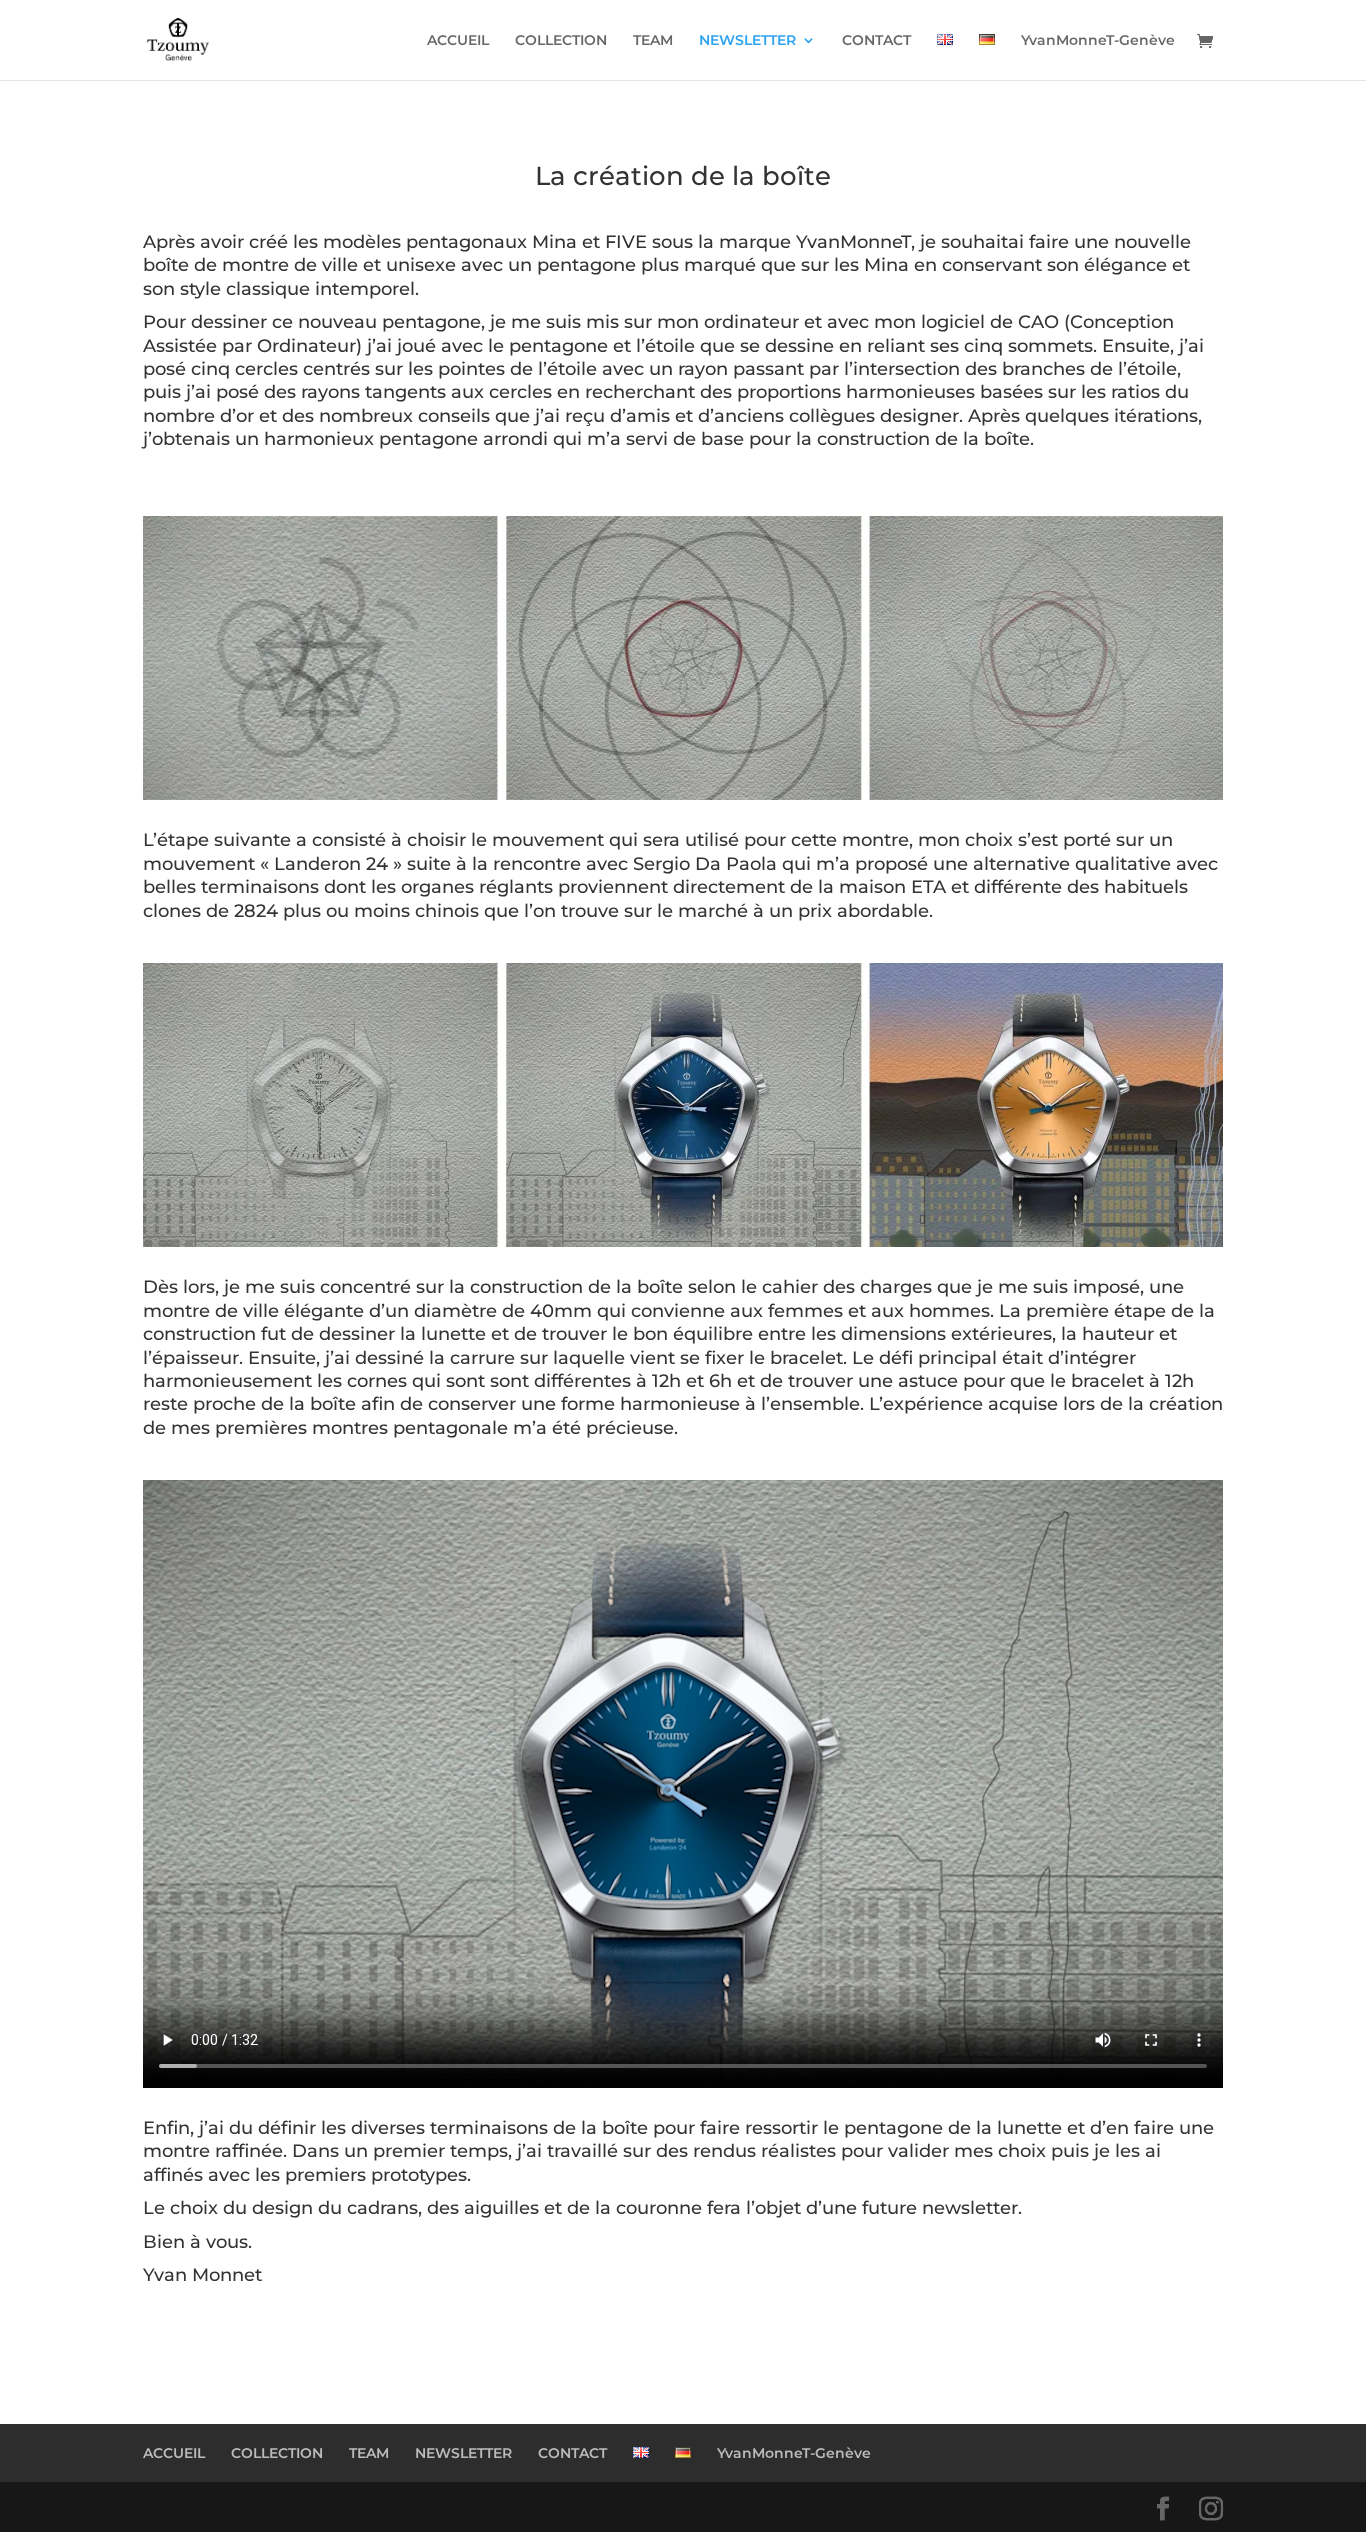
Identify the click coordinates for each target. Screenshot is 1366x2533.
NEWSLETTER (747, 41)
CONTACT (876, 41)
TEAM (653, 41)
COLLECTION (561, 41)
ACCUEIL (458, 41)
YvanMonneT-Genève (1098, 41)
